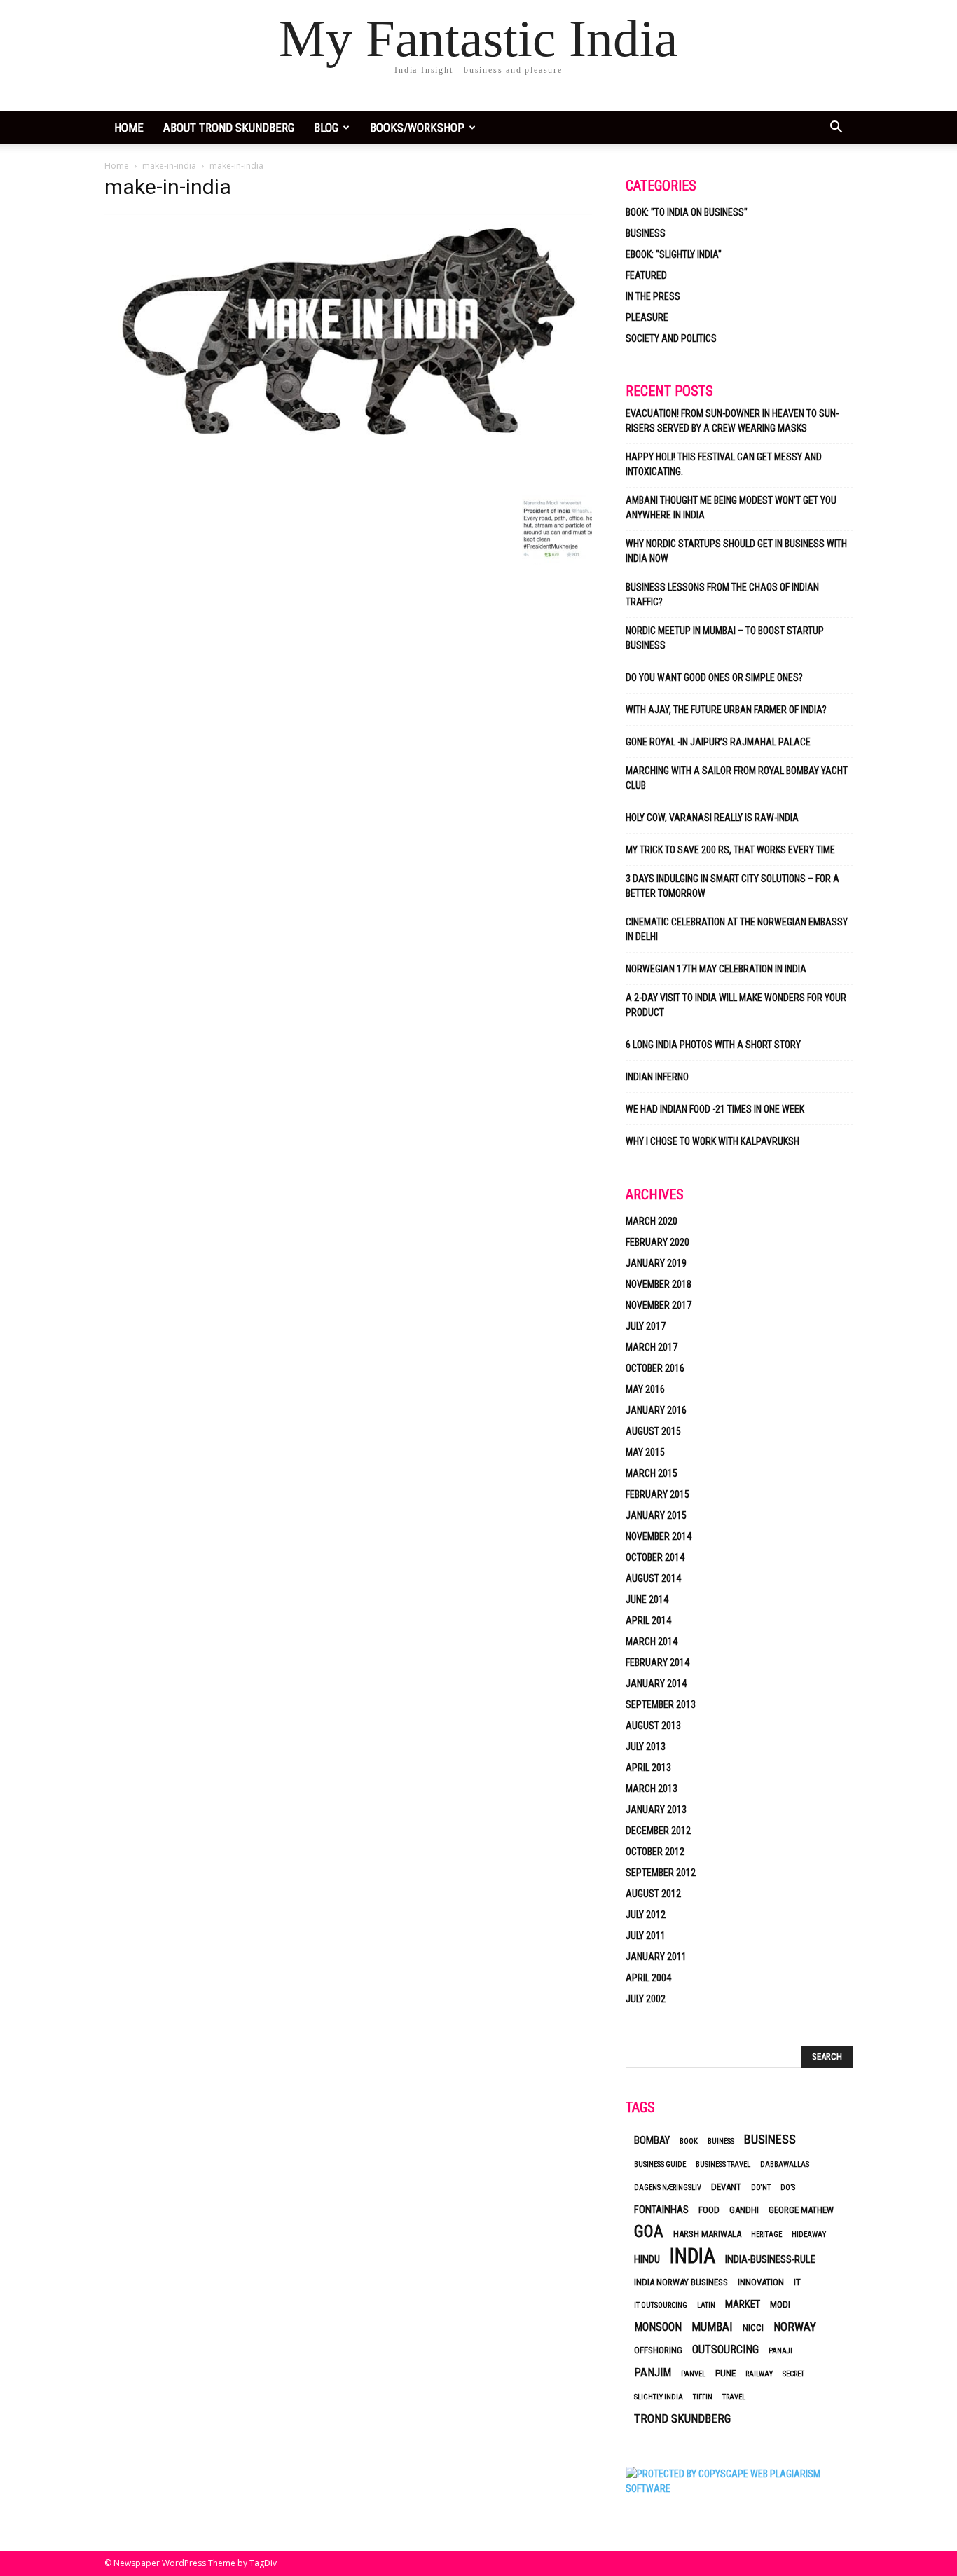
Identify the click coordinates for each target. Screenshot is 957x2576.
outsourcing (725, 2349)
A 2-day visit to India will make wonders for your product (736, 1005)
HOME (129, 128)
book (689, 2141)
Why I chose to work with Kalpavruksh (712, 1141)
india (693, 2256)
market (743, 2304)
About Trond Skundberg (229, 128)
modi (780, 2305)
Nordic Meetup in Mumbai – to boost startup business (725, 638)
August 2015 (653, 1431)
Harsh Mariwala (707, 2234)
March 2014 (652, 1641)
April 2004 (648, 1978)
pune (725, 2373)
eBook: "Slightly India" (674, 254)
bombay (652, 2140)
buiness (721, 2141)
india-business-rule (770, 2259)
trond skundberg (682, 2418)
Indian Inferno (657, 1077)
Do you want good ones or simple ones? (715, 677)
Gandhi (744, 2210)
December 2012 (658, 1831)
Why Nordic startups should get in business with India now (736, 551)
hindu (647, 2259)
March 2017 (652, 1347)
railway (759, 2374)
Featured (646, 275)
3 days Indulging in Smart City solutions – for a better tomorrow (732, 886)
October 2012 (655, 1852)
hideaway (809, 2234)
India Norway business (681, 2282)
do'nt (761, 2188)
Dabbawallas (785, 2164)
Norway (795, 2327)
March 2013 (652, 1789)
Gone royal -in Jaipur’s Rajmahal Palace (718, 742)
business (770, 2139)
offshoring (658, 2350)
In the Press (653, 296)
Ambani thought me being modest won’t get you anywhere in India (731, 508)
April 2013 (648, 1768)
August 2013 (653, 1726)
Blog (326, 128)
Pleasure (647, 317)
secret (793, 2374)
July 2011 (646, 1936)
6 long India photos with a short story (713, 1045)
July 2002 (646, 1999)
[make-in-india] (348, 481)
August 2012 (653, 1894)
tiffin (703, 2397)
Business (646, 233)
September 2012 (661, 1873)
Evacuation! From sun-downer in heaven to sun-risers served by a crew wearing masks (732, 421)
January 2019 (656, 1263)
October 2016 (655, 1368)
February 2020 (657, 1242)
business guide (660, 2164)
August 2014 (653, 1578)
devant (726, 2187)
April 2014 (648, 1620)
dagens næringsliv (668, 2188)
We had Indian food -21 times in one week (715, 1109)
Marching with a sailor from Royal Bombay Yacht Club (737, 778)
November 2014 (659, 1536)
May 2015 (645, 1452)
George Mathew (801, 2210)
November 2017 (659, 1305)
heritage (766, 2234)
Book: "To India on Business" (687, 212)
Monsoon (658, 2327)
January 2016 (656, 1410)
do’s (788, 2188)
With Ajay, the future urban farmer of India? (726, 710)
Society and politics (671, 338)
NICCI (753, 2328)
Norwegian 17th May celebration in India (716, 969)
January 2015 (656, 1515)
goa (649, 2232)
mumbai (712, 2327)
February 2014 (657, 1662)
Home (117, 166)
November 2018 (659, 1284)
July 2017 (646, 1326)
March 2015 (652, 1473)
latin (706, 2305)
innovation (761, 2282)
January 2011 (656, 1957)
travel (734, 2397)
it (797, 2282)
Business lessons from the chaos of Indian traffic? (722, 594)
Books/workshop (417, 128)
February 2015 (657, 1494)
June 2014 (647, 1599)
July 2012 (646, 1915)
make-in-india (169, 166)
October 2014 (655, 1557)
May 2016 (645, 1389)
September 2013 (661, 1704)
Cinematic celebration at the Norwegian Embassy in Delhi (737, 929)
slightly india (659, 2397)
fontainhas (661, 2210)
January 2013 (656, 1810)
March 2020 (652, 1221)
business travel (723, 2164)
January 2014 (656, 1683)
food (709, 2210)
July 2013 (646, 1747)
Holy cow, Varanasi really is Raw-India (712, 818)
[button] (836, 129)
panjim (653, 2372)
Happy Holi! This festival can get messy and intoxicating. (724, 464)
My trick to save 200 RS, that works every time (730, 850)
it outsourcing (661, 2305)
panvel (693, 2374)
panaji (780, 2351)
